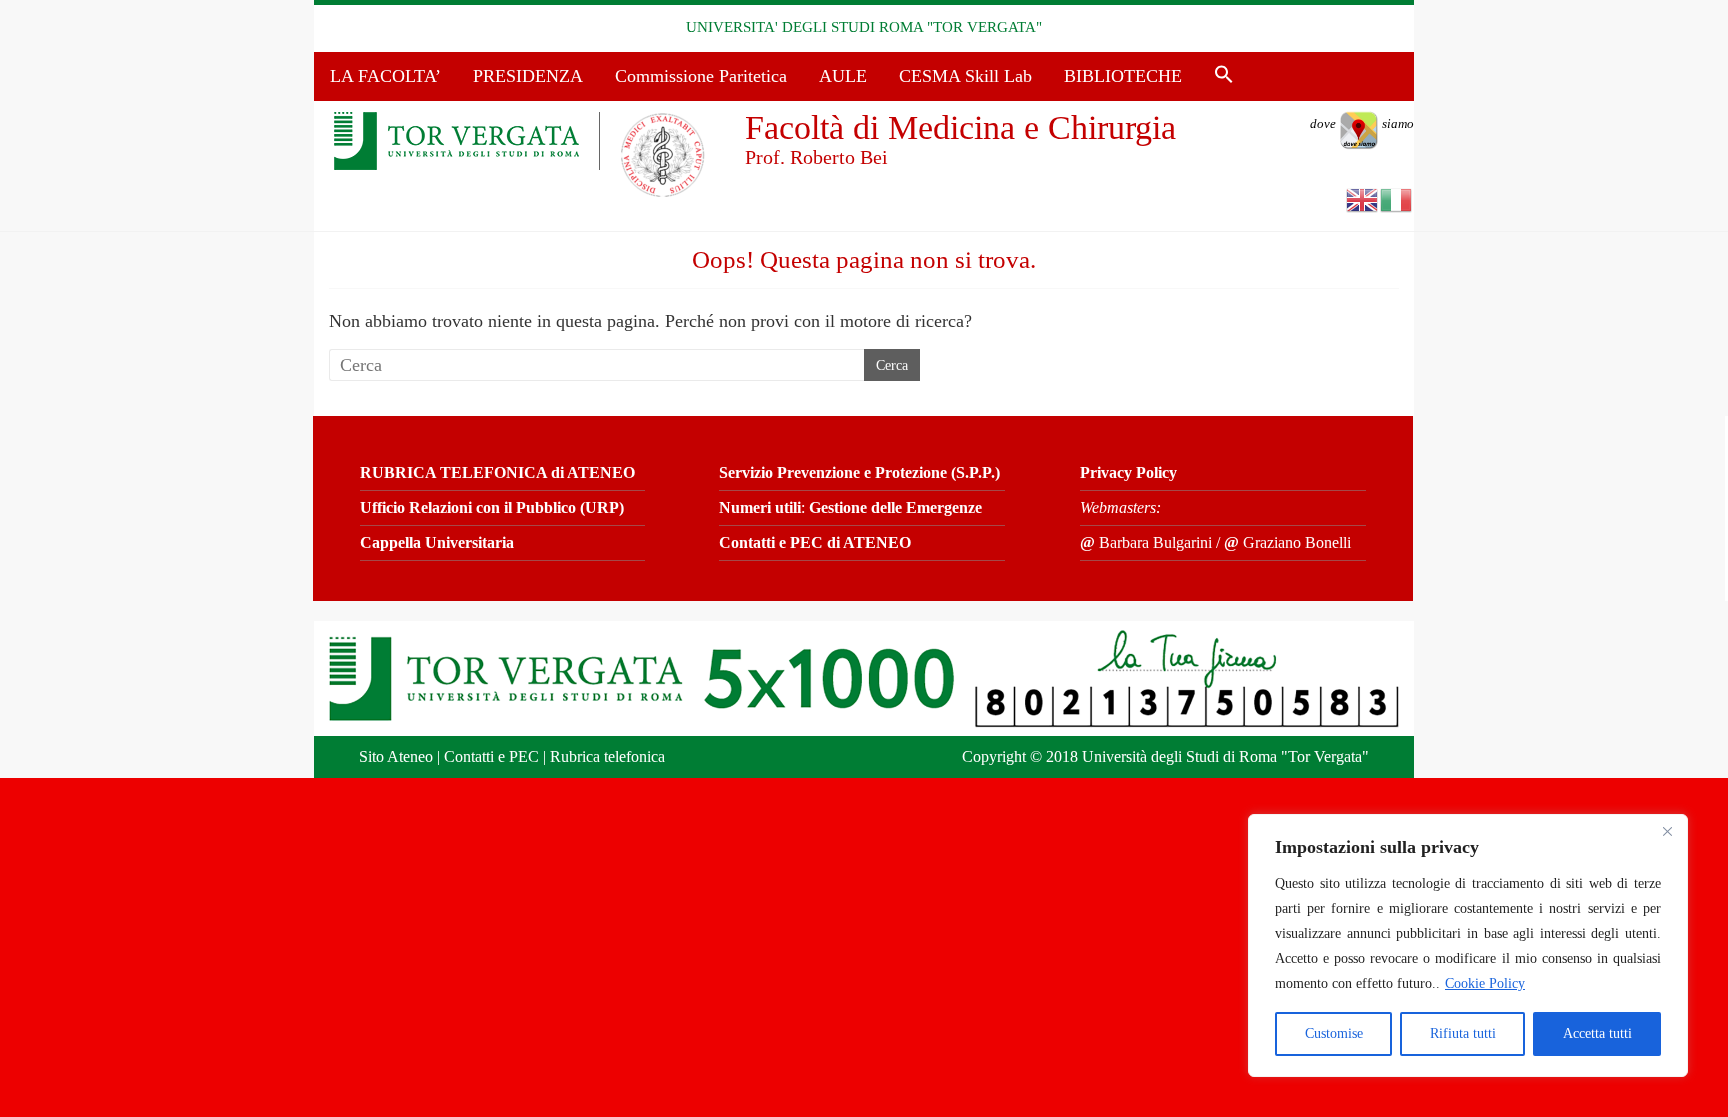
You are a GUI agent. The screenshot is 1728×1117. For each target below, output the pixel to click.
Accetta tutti (1597, 1033)
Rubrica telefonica (607, 756)
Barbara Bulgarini (1146, 542)
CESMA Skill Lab (965, 76)
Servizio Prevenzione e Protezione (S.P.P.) (859, 472)
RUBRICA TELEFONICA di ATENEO (497, 472)
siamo (1362, 123)
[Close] (1667, 831)
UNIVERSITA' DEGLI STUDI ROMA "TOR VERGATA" (864, 27)
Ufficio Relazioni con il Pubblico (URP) (492, 507)
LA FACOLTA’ (385, 76)
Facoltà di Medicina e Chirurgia (960, 127)
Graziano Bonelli (1287, 542)
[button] (1224, 75)
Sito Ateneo (396, 756)
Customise (1334, 1033)
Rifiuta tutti (1463, 1033)
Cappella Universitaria (437, 542)
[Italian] (1397, 198)
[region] (1468, 945)
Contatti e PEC (491, 756)
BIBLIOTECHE (1123, 76)
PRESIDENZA (528, 76)
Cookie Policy (1485, 983)
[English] (1363, 198)
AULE (843, 76)
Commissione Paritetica (701, 76)
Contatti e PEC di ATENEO (815, 542)
